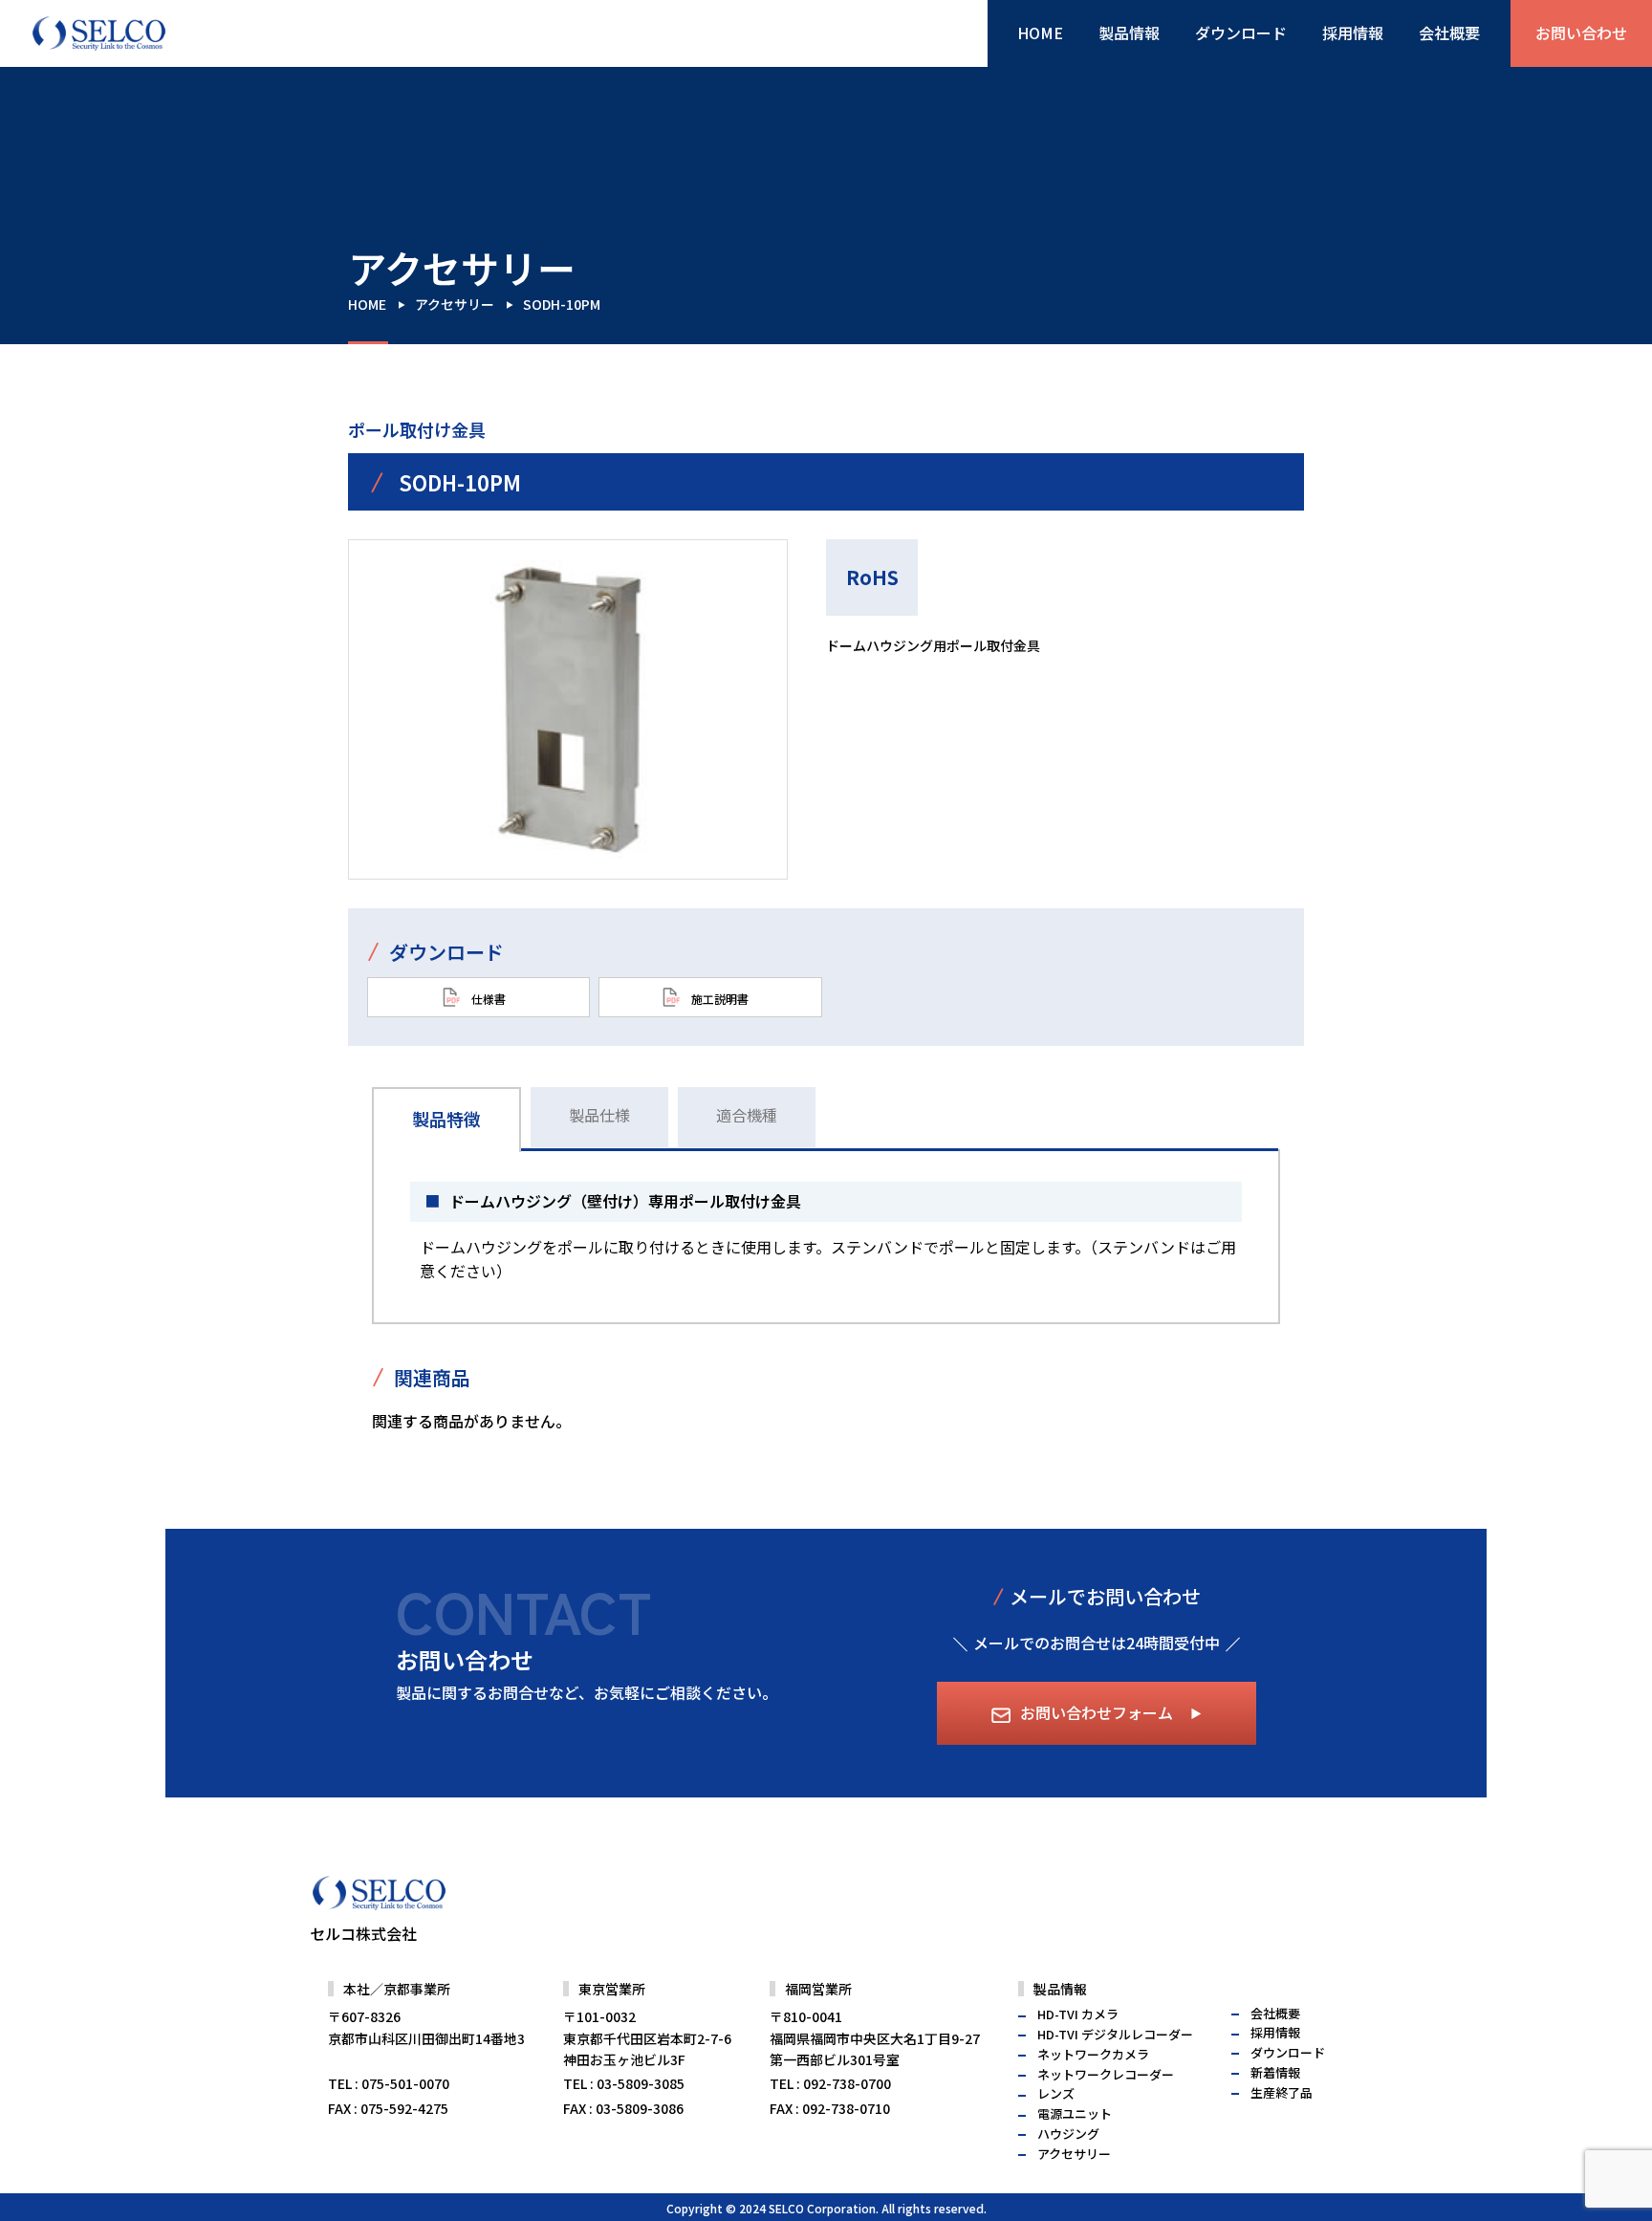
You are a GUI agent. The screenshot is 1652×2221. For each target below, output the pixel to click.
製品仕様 (599, 1115)
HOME (1040, 33)
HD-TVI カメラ (1078, 2014)
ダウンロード (1241, 33)
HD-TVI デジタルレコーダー (1115, 2034)
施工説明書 (718, 998)
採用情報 (1353, 33)
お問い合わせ (1581, 33)
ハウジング (1068, 2134)
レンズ (1056, 2093)
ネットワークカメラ (1093, 2054)
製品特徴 (446, 1119)
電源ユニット (1075, 2113)
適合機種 (747, 1115)
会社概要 (1449, 33)
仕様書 (487, 998)
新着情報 (1275, 2072)
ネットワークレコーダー (1106, 2074)
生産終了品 (1282, 2092)
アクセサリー (455, 304)
